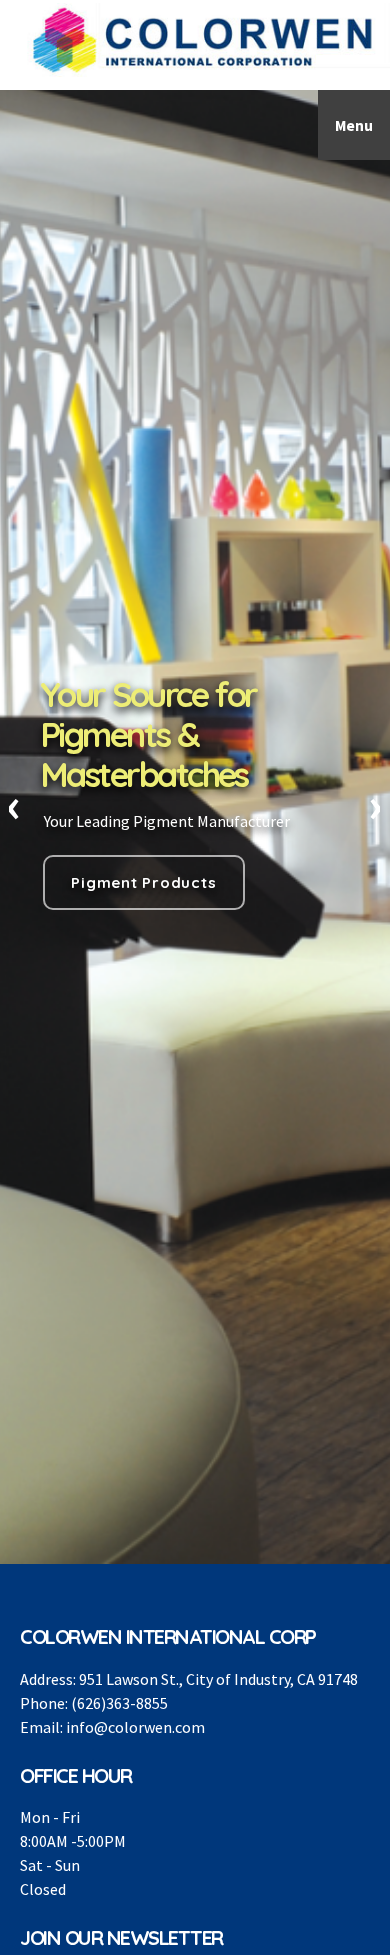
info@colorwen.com (135, 1727)
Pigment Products (143, 882)
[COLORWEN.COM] (205, 40)
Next (375, 807)
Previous (14, 807)
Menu (354, 125)
